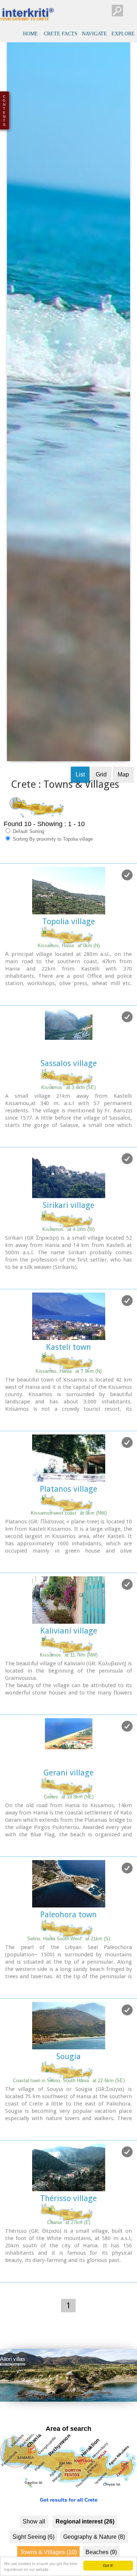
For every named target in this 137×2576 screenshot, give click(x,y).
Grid (101, 812)
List (80, 812)
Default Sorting (28, 869)
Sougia (68, 2094)
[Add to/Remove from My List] (127, 912)
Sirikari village (68, 1242)
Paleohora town (68, 1952)
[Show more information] (4, 1032)
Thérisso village (68, 2236)
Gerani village (68, 1810)
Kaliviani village (69, 1668)
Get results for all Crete (69, 2537)
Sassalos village (69, 1101)
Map (123, 812)
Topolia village (69, 959)
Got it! (108, 2565)
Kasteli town (68, 1384)
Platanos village (68, 1526)
